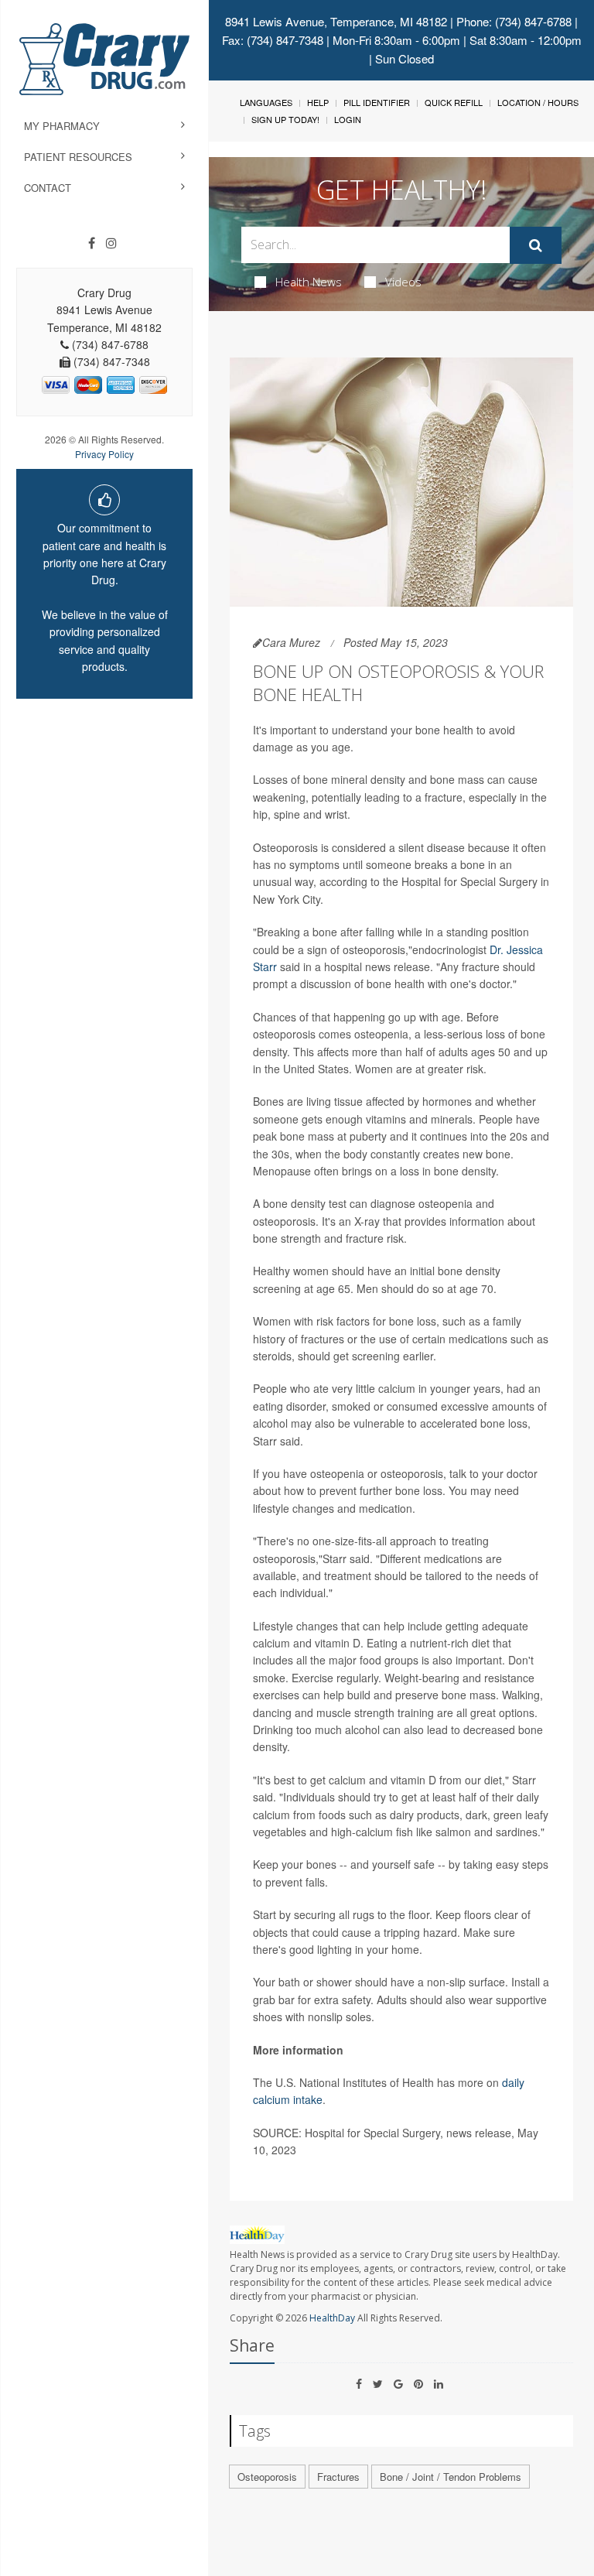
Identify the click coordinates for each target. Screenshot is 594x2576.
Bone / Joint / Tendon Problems (451, 2477)
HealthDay (332, 2318)
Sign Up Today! (285, 119)
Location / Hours (538, 102)
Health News (309, 282)
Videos (403, 282)
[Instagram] (111, 243)
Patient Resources (78, 157)
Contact (48, 188)
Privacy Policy (104, 454)
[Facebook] (92, 243)
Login (348, 119)
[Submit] (536, 245)
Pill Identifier (377, 102)
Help (318, 102)
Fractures (338, 2477)
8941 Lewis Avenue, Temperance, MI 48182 (336, 21)
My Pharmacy (62, 126)
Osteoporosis (267, 2477)
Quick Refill (454, 102)
